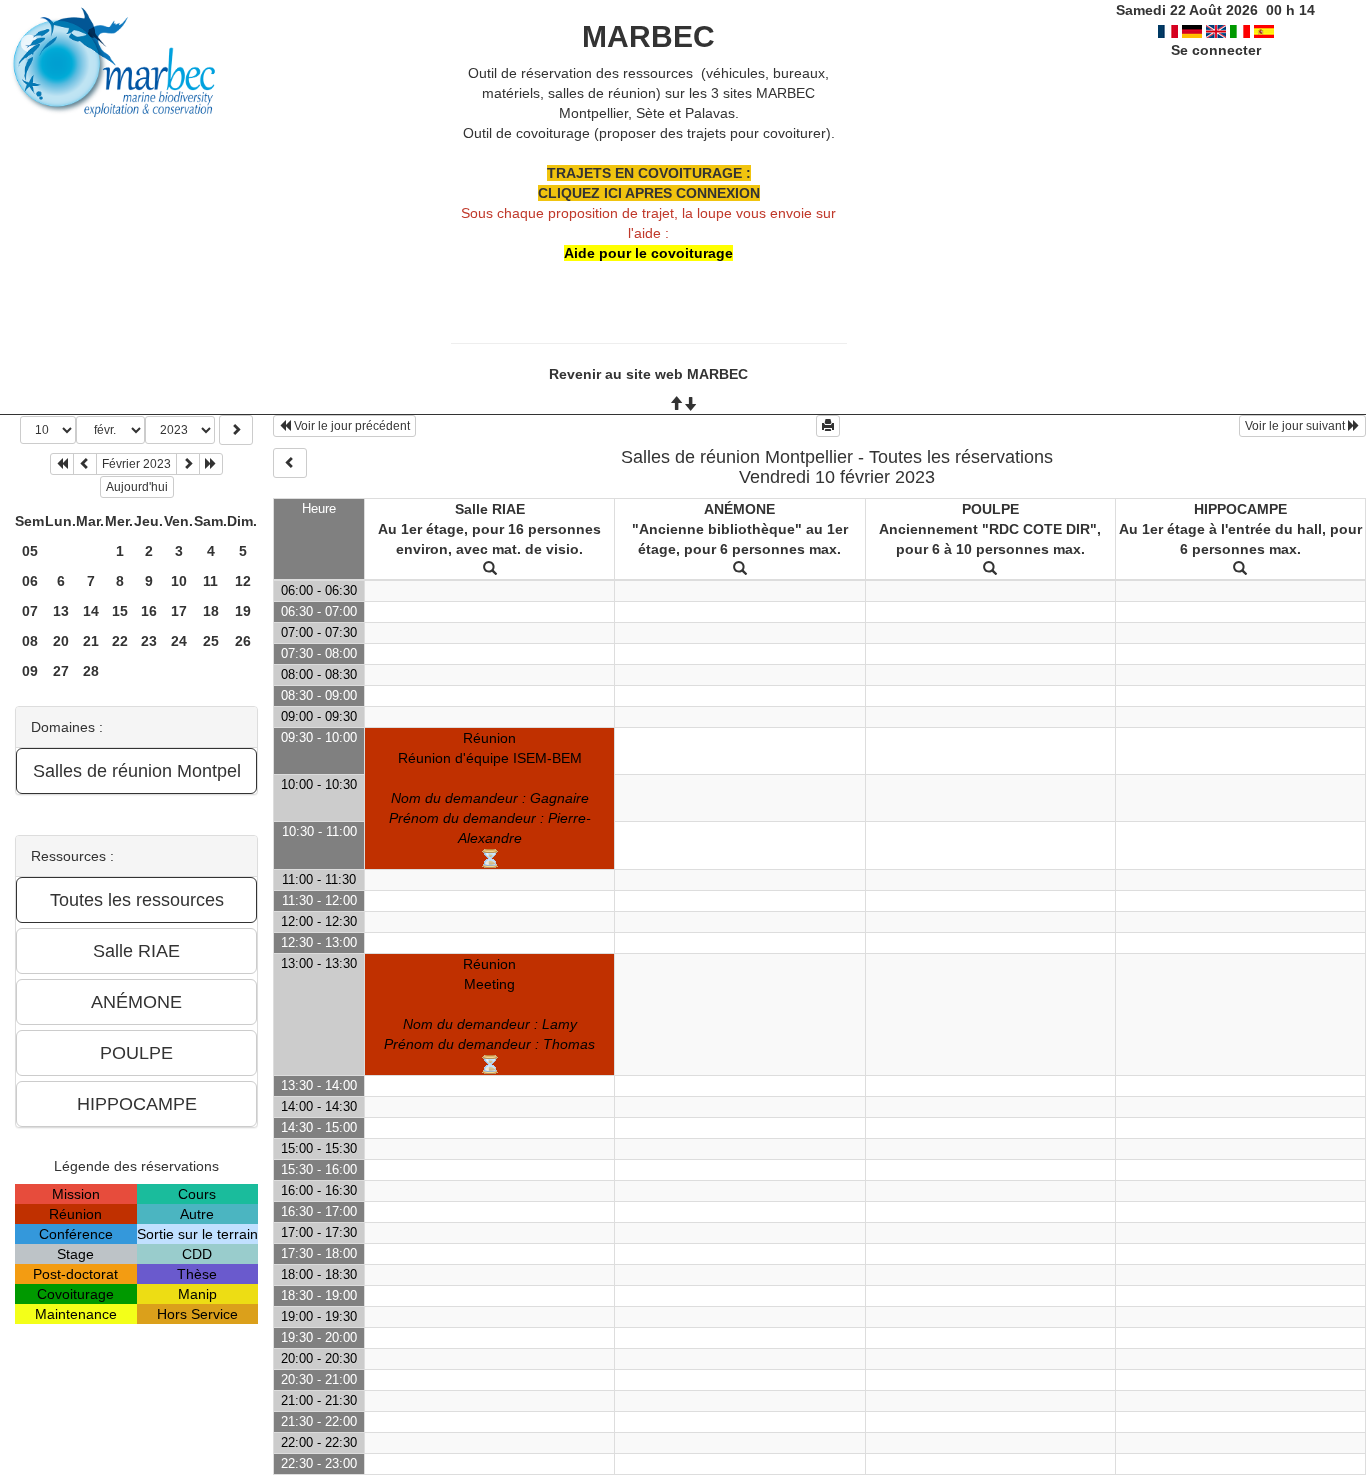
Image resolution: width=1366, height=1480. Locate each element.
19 (243, 611)
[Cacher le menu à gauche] (290, 463)
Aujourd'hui (137, 487)
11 (210, 581)
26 (243, 641)
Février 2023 (136, 464)
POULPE (990, 509)
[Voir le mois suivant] (188, 464)
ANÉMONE (739, 509)
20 (61, 641)
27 (61, 671)
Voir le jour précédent (350, 426)
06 (30, 581)
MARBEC (648, 36)
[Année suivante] (211, 464)
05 (30, 551)
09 (30, 671)
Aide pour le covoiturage (648, 253)
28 (91, 671)
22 (120, 641)
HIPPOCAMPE (1240, 509)
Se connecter (1216, 50)
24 (179, 641)
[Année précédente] (62, 464)
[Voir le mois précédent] (85, 464)
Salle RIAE (490, 509)
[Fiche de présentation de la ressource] (490, 569)
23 (149, 641)
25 (211, 641)
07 (30, 611)
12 (243, 581)
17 (179, 611)
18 (211, 611)
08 (30, 641)
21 (91, 641)
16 (149, 611)
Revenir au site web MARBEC (648, 374)
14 (91, 611)
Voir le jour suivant (1296, 426)
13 (61, 611)
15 (120, 611)
